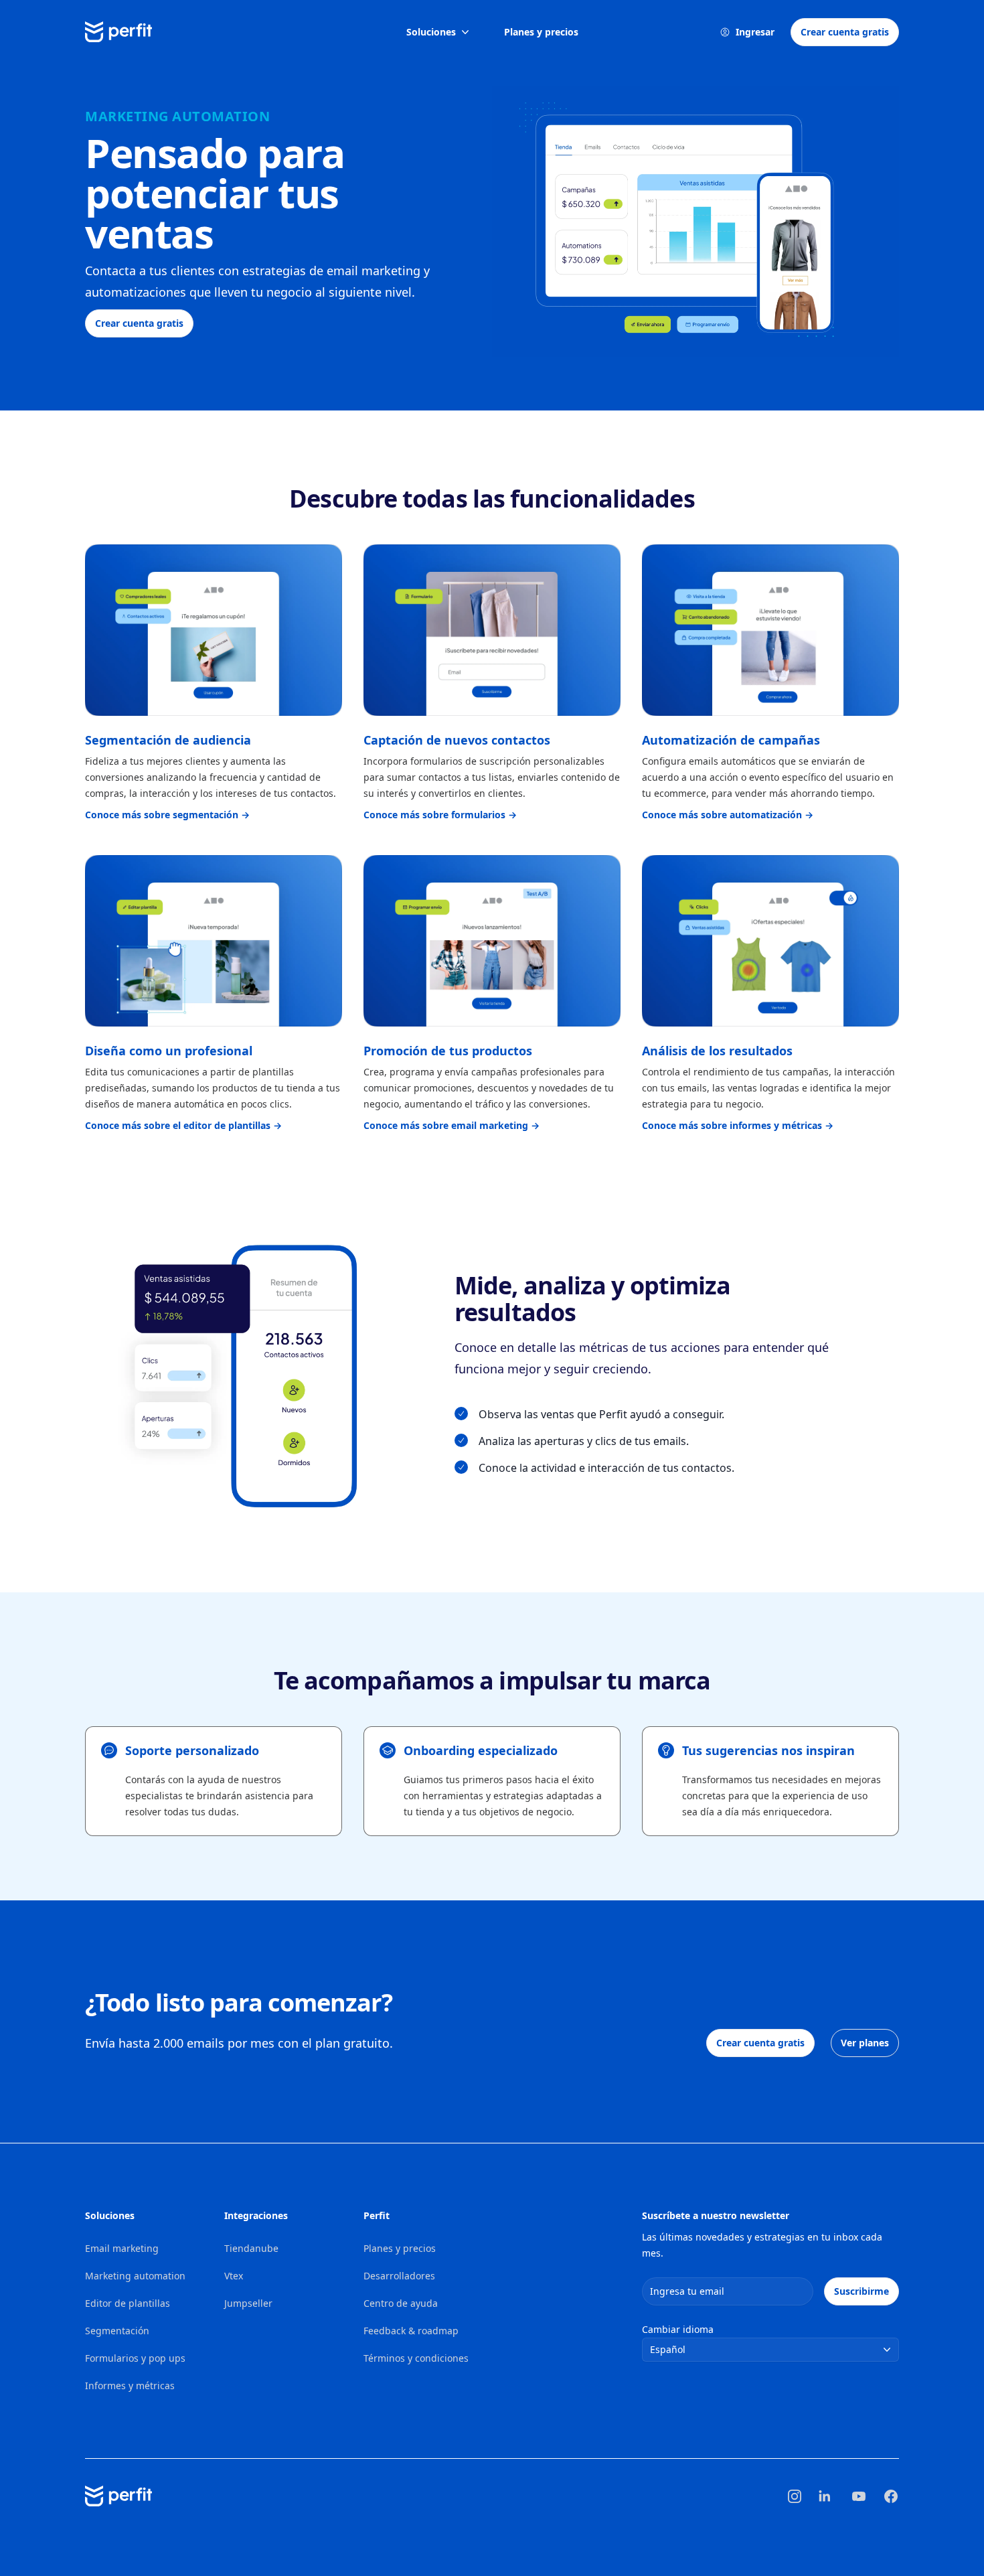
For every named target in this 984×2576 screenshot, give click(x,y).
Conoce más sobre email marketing (452, 1125)
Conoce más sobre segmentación (167, 815)
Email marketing (122, 2248)
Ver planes (865, 2043)
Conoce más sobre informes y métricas (738, 1125)
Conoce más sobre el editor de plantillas (183, 1125)
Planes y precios (541, 32)
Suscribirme (862, 2291)
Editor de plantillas (128, 2303)
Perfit (377, 2215)
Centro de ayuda (401, 2303)
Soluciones (431, 32)
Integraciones (256, 2215)
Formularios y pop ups (135, 2358)
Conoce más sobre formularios (440, 815)
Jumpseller (248, 2303)
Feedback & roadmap (411, 2331)
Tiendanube (251, 2248)
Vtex (234, 2276)
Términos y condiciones (416, 2358)
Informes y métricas (130, 2385)
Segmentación (117, 2331)
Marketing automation (135, 2276)
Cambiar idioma (678, 2329)
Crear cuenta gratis (845, 32)
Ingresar (755, 32)
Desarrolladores (399, 2276)
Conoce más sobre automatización (728, 815)
